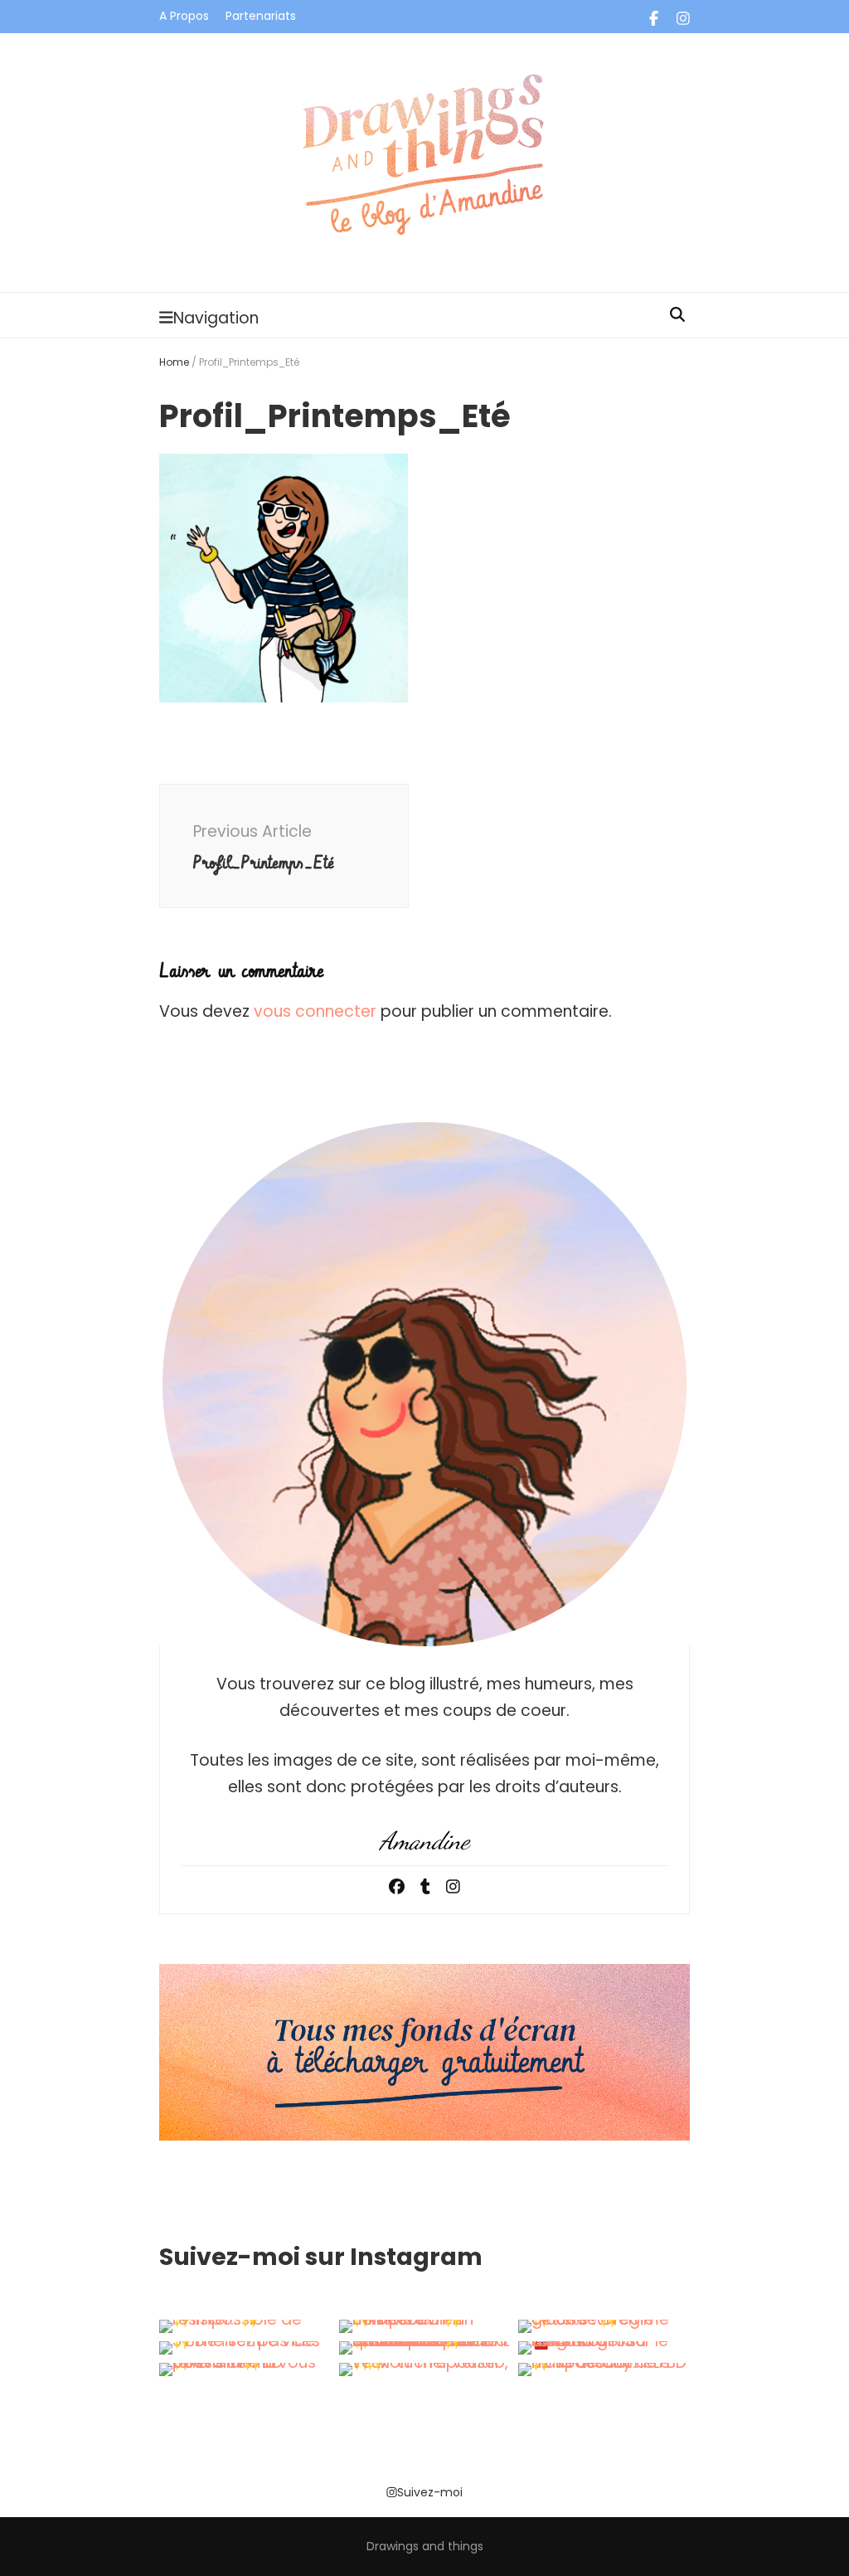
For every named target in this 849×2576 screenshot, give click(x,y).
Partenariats (261, 16)
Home (174, 362)
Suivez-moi (430, 2492)
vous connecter (315, 1011)
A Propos (184, 16)
